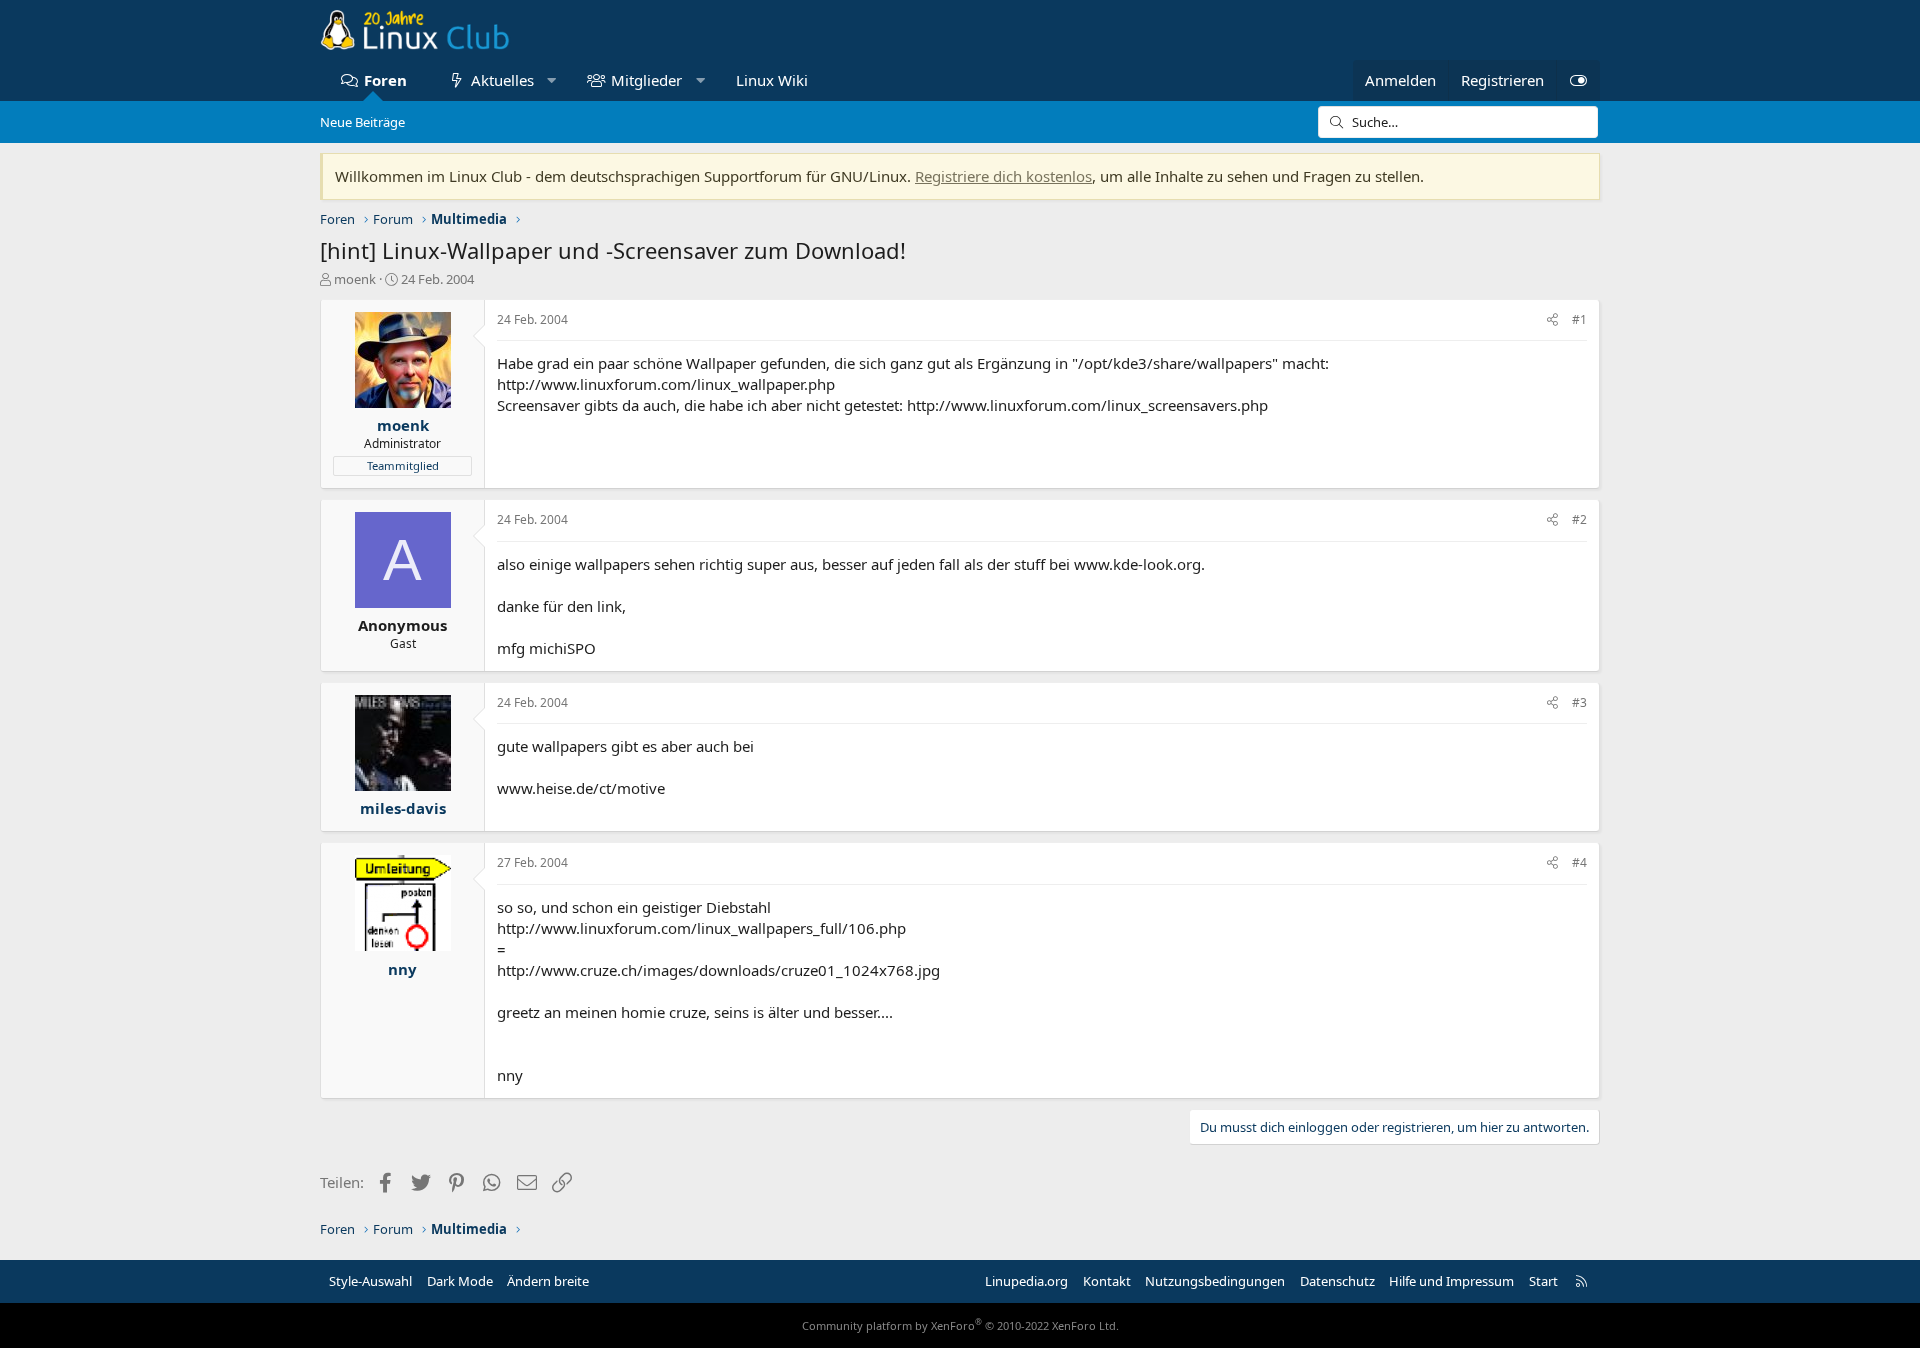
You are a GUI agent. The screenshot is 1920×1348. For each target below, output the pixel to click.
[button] (551, 80)
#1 (1579, 319)
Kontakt (1107, 1281)
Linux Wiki (772, 80)
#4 (1579, 862)
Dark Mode (460, 1281)
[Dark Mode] (1578, 80)
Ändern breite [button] (548, 1281)
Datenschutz (1337, 1281)
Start (1543, 1281)
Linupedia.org (1026, 1281)
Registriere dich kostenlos (1003, 176)
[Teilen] (1552, 320)
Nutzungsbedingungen (1215, 1281)
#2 (1579, 519)
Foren (385, 80)
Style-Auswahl (370, 1281)
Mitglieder (646, 80)
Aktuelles (502, 80)
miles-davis (403, 808)
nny (402, 969)
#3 (1579, 702)
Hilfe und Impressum (1451, 1281)
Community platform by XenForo (960, 1325)
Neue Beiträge (362, 122)
